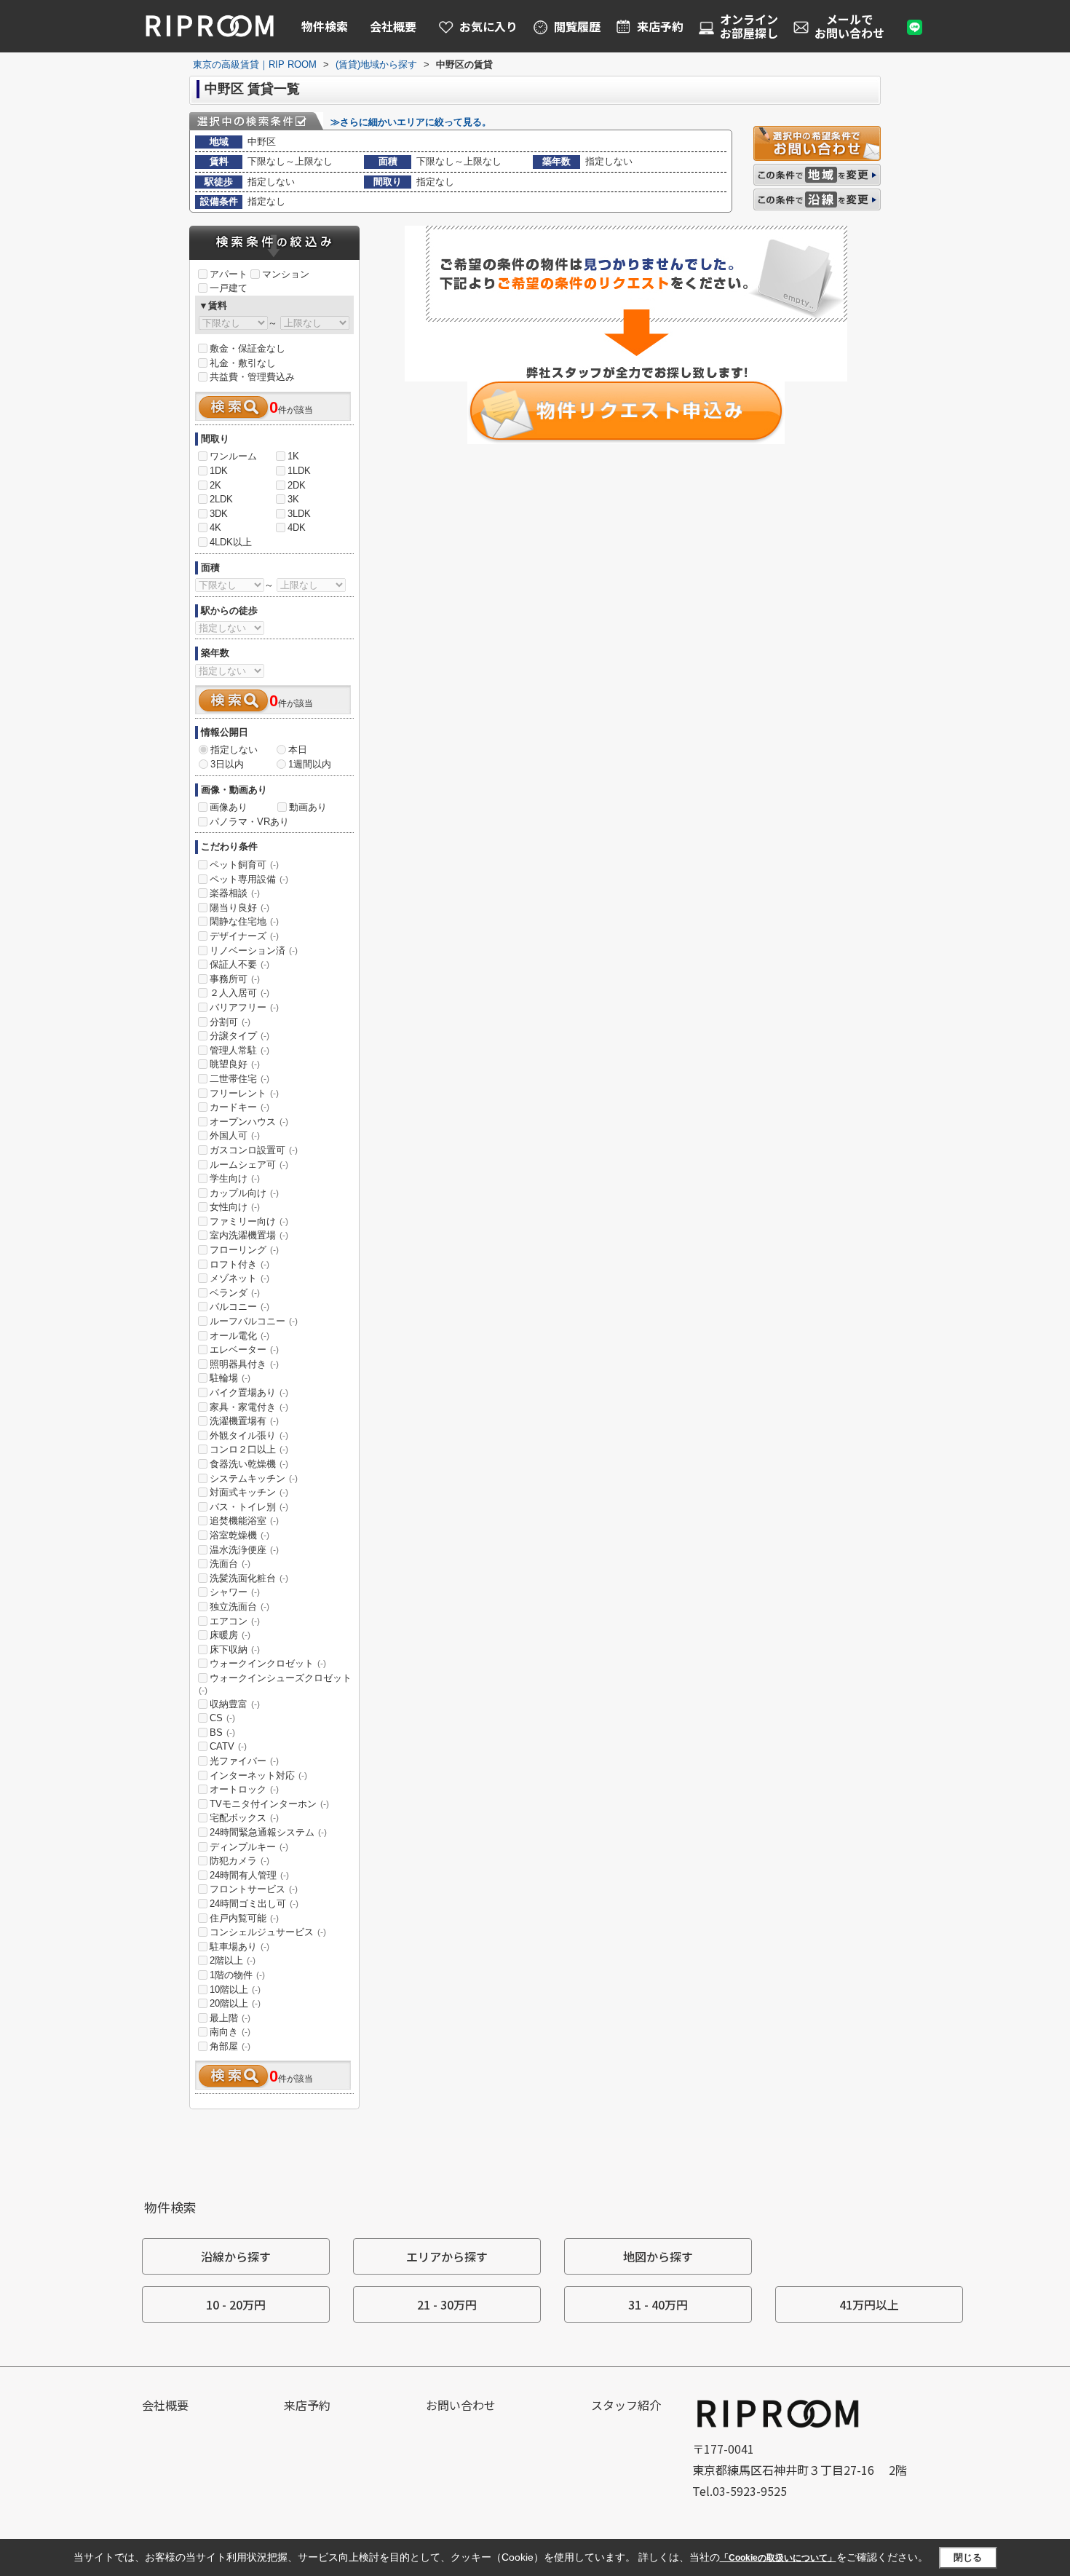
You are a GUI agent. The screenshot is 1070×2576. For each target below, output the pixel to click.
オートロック (244, 1789)
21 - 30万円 (447, 2304)
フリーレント (244, 1093)
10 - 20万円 (236, 2304)
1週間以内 (310, 764)
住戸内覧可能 (244, 1918)
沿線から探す (236, 2256)
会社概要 (393, 26)
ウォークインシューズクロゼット (275, 1684)
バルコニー (239, 1307)
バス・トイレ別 (249, 1507)
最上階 (230, 2018)
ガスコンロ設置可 (254, 1150)
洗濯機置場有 (244, 1421)
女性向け (235, 1207)
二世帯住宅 (239, 1079)
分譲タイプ (239, 1036)
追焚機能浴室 (244, 1521)
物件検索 (325, 26)
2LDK (221, 499)
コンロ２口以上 (249, 1449)
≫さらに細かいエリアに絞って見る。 (411, 122)
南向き (230, 2032)
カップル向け (244, 1193)
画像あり (229, 807)
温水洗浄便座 (244, 1550)
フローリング (244, 1250)
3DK (219, 514)
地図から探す (658, 2256)
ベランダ (235, 1293)
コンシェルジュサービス (268, 1932)
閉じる (968, 2557)
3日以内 (227, 764)
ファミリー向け (249, 1221)
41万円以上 (869, 2304)
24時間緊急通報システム (268, 1832)
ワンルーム (233, 456)
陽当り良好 (239, 908)
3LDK (299, 514)
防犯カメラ (239, 1861)
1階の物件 (237, 1975)
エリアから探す (447, 2256)
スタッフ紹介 (626, 2405)
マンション (286, 274)
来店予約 (307, 2405)
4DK (297, 528)
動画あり (308, 807)
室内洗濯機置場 (249, 1235)
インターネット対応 (258, 1775)
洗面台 (230, 1564)
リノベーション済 (254, 951)
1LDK (299, 471)
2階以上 (233, 1960)
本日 (298, 750)
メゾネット (239, 1278)
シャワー (235, 1592)
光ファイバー (244, 1761)
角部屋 (230, 2046)
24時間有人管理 (249, 1875)
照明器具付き (244, 1364)
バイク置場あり (249, 1392)
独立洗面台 (239, 1607)
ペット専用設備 (249, 879)
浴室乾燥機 (239, 1535)
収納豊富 (235, 1704)
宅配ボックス (244, 1818)
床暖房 (230, 1635)
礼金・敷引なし (243, 363)
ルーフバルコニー (254, 1321)
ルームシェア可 (249, 1165)
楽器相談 (235, 893)
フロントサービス (254, 1889)
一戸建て (229, 288)
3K (293, 499)
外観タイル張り (249, 1435)
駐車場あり (239, 1947)
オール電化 (239, 1336)
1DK (219, 471)
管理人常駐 (239, 1050)
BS (222, 1733)
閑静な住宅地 (244, 921)
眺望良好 (235, 1064)
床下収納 (235, 1649)
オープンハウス (249, 1122)
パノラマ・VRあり (249, 822)
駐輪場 (230, 1378)
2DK (297, 485)
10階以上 (235, 1990)
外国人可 (235, 1135)
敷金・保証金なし (247, 348)
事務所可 (235, 979)
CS (222, 1718)
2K (215, 485)
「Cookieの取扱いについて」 (778, 2558)
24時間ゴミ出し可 (254, 1904)
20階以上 (235, 2003)
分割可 (230, 1022)
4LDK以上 (231, 542)
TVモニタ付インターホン (269, 1804)
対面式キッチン (249, 1492)
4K (215, 528)
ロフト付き (239, 1264)
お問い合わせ (461, 2405)
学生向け (235, 1178)
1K (293, 456)
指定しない (234, 750)
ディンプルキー (249, 1847)
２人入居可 (239, 993)
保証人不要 (239, 964)
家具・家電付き (249, 1407)
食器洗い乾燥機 (249, 1464)
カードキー (239, 1107)
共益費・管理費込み (252, 377)
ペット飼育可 (244, 865)
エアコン (235, 1621)
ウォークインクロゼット (268, 1663)
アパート (229, 274)
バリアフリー (244, 1007)
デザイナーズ (244, 936)
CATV (228, 1746)
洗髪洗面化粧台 (249, 1578)
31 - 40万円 (658, 2304)
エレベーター (244, 1350)
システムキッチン (254, 1478)
